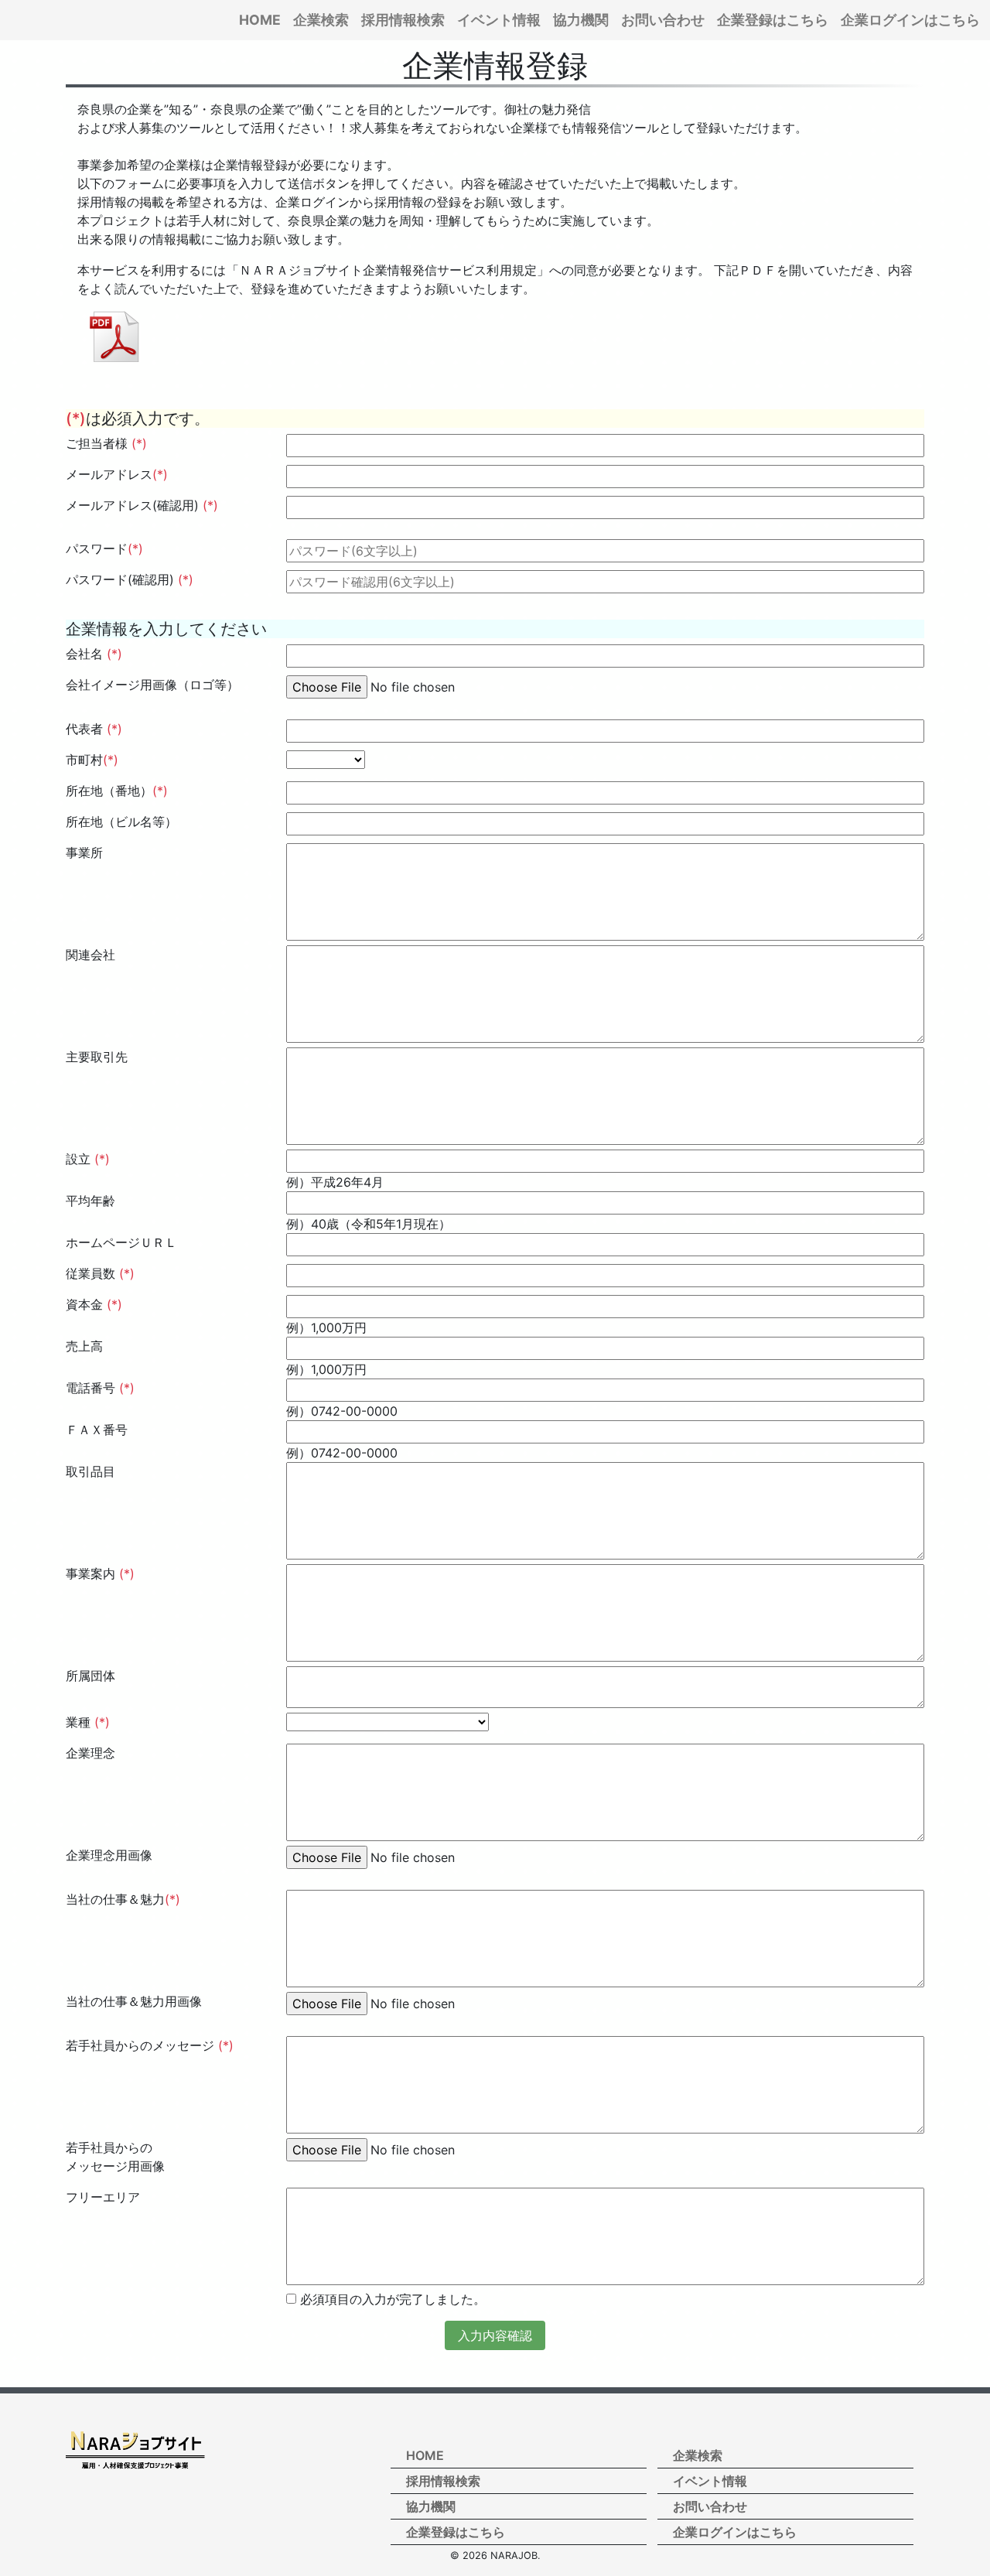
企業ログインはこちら (910, 20)
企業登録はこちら (773, 20)
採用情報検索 (403, 20)
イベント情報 (499, 20)
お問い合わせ (663, 20)
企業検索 (321, 20)
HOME (260, 20)
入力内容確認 (495, 2335)
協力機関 (581, 20)
